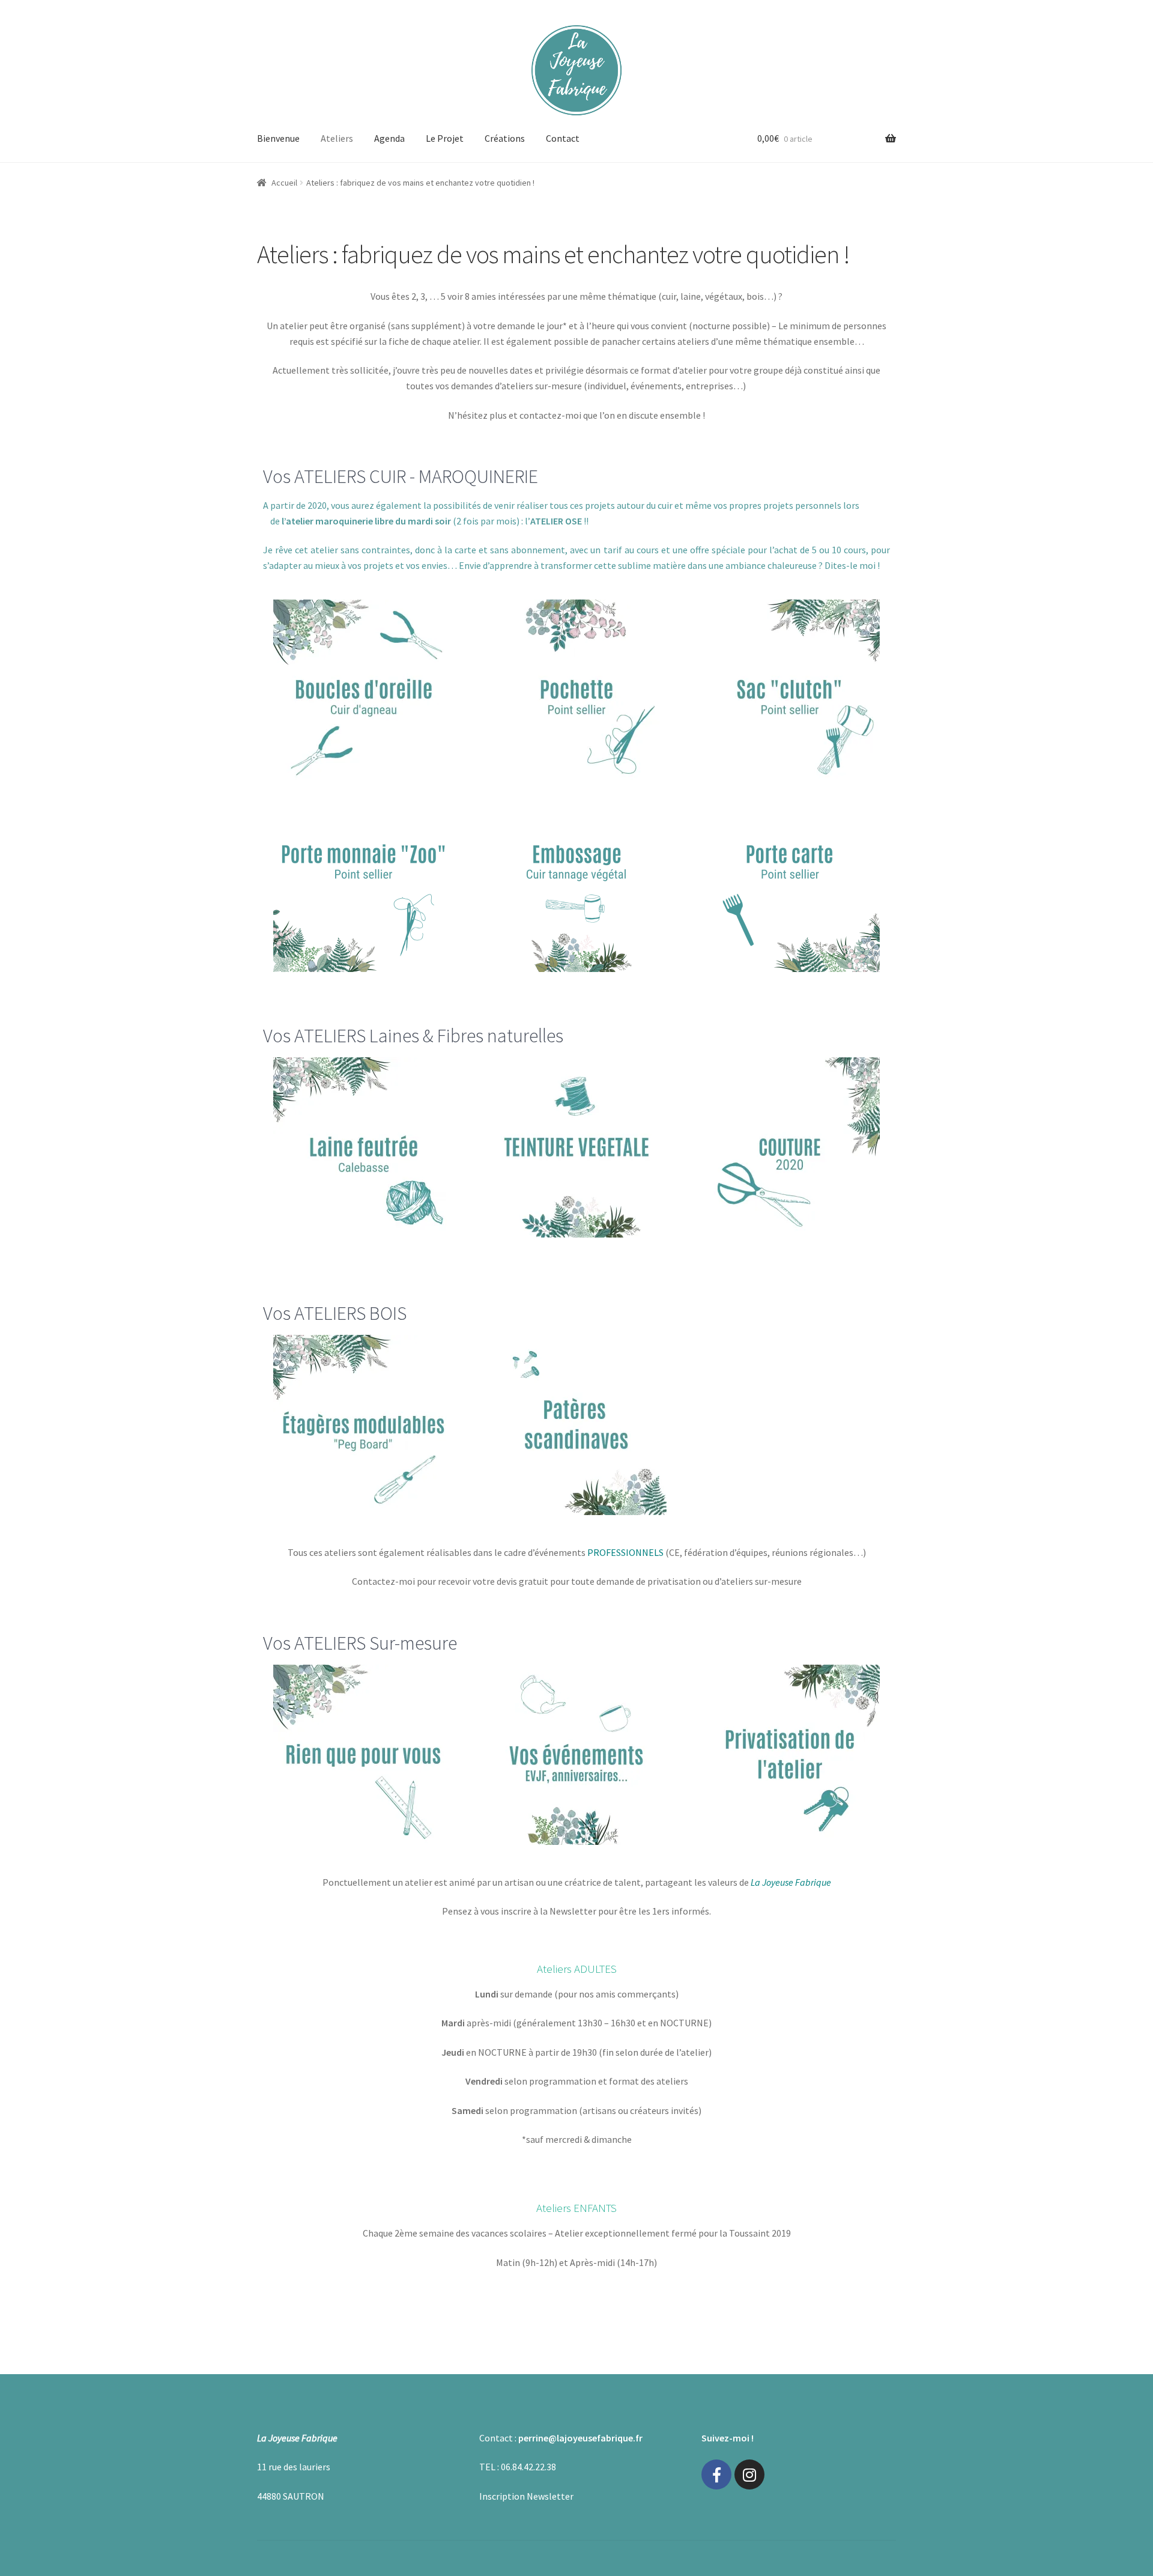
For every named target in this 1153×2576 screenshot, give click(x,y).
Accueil (284, 183)
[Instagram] (749, 2474)
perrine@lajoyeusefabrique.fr (580, 2438)
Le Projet (445, 138)
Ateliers (337, 138)
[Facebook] (716, 2474)
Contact (563, 138)
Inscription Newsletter (526, 2496)
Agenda (389, 138)
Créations (505, 138)
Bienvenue (278, 138)
